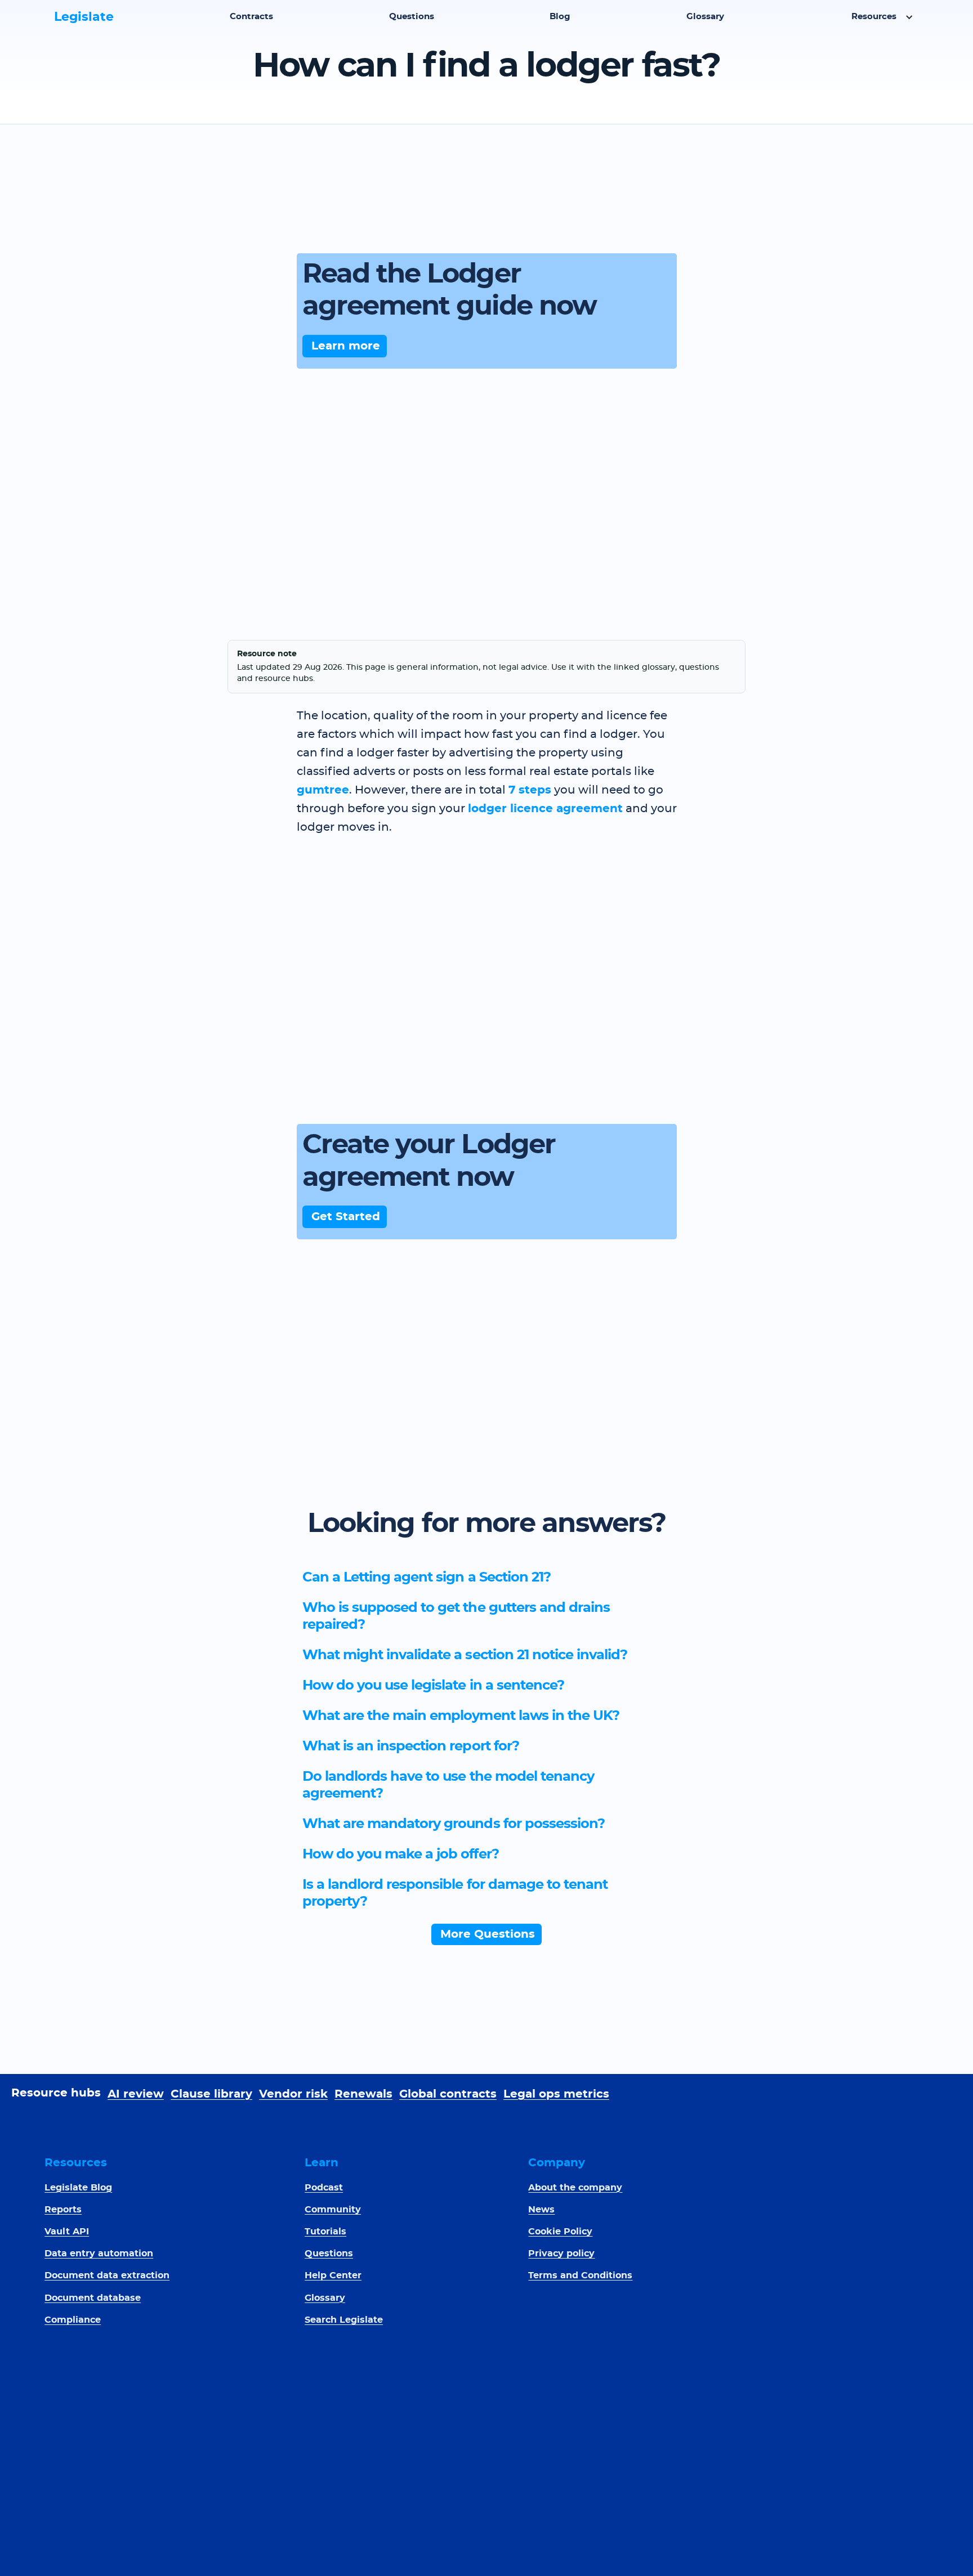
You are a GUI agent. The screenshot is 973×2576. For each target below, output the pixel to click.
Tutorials (325, 2232)
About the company (575, 2188)
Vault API (67, 2232)
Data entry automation (99, 2254)
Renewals (363, 2094)
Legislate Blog (78, 2188)
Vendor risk (293, 2094)
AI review (136, 2094)
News (541, 2210)
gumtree (323, 790)
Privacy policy (561, 2254)
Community (333, 2210)
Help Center (333, 2275)
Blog (560, 17)
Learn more (346, 346)
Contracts (251, 17)
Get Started (346, 1217)
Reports (63, 2210)
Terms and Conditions (580, 2275)
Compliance (73, 2320)
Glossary (705, 17)
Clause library (211, 2094)
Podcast (324, 2188)
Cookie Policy (560, 2232)
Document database (93, 2298)
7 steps (530, 790)
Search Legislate (344, 2320)
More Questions (488, 1934)
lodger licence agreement (545, 809)
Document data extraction (107, 2275)
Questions (412, 17)
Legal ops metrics (556, 2094)
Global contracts (448, 2094)
